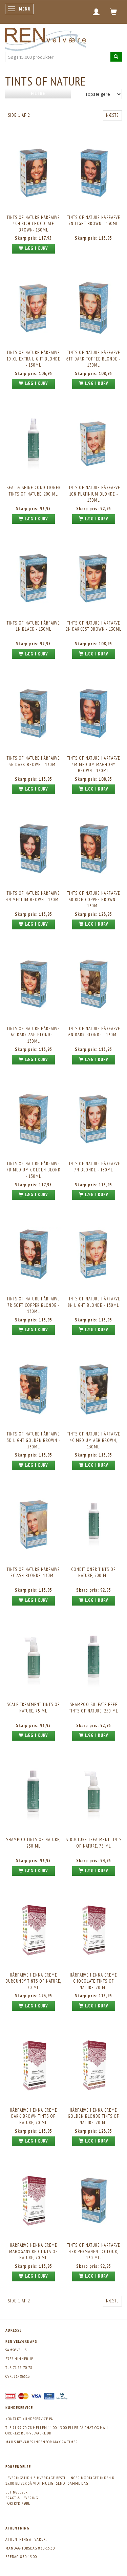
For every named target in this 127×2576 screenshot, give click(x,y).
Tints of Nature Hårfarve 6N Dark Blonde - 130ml (94, 1032)
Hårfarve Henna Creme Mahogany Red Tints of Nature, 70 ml (34, 2251)
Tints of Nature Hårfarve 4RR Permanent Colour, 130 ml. (94, 2251)
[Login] (96, 12)
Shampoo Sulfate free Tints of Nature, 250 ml (94, 1708)
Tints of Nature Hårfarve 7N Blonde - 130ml (94, 1167)
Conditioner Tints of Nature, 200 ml (93, 1573)
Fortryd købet (19, 2503)
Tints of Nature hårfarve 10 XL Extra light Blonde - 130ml (33, 359)
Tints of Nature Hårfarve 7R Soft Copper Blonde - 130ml (33, 1305)
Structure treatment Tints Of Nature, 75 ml (94, 1843)
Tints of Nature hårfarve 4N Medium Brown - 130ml (34, 896)
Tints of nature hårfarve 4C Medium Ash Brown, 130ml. (94, 1440)
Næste (112, 115)
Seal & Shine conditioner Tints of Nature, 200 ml (34, 491)
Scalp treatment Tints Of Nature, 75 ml (33, 1708)
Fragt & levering (22, 2498)
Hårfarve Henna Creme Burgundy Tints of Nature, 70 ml (33, 1981)
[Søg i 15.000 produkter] (116, 57)
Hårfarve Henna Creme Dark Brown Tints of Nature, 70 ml (34, 2116)
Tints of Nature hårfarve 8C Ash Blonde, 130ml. (33, 1573)
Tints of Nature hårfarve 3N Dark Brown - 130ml (33, 761)
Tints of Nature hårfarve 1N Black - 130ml (33, 626)
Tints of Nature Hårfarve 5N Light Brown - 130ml (94, 221)
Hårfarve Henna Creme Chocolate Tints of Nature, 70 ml (93, 1981)
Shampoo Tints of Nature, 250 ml (33, 1843)
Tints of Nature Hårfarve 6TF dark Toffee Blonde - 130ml (93, 359)
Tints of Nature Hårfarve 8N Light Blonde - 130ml (94, 1302)
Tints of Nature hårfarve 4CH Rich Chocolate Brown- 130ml (33, 224)
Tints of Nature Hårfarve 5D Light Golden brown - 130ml (34, 1440)
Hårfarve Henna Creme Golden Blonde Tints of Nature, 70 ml (93, 2116)
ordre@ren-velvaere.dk (28, 2433)
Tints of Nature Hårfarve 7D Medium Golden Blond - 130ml (34, 1170)
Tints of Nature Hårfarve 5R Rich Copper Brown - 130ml (94, 900)
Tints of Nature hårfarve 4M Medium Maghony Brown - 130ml (94, 764)
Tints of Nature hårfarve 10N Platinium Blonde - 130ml (94, 494)
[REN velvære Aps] (45, 38)
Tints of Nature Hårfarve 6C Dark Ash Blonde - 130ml (33, 1035)
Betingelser (17, 2492)
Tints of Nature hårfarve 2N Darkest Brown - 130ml (94, 626)
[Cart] (114, 12)
